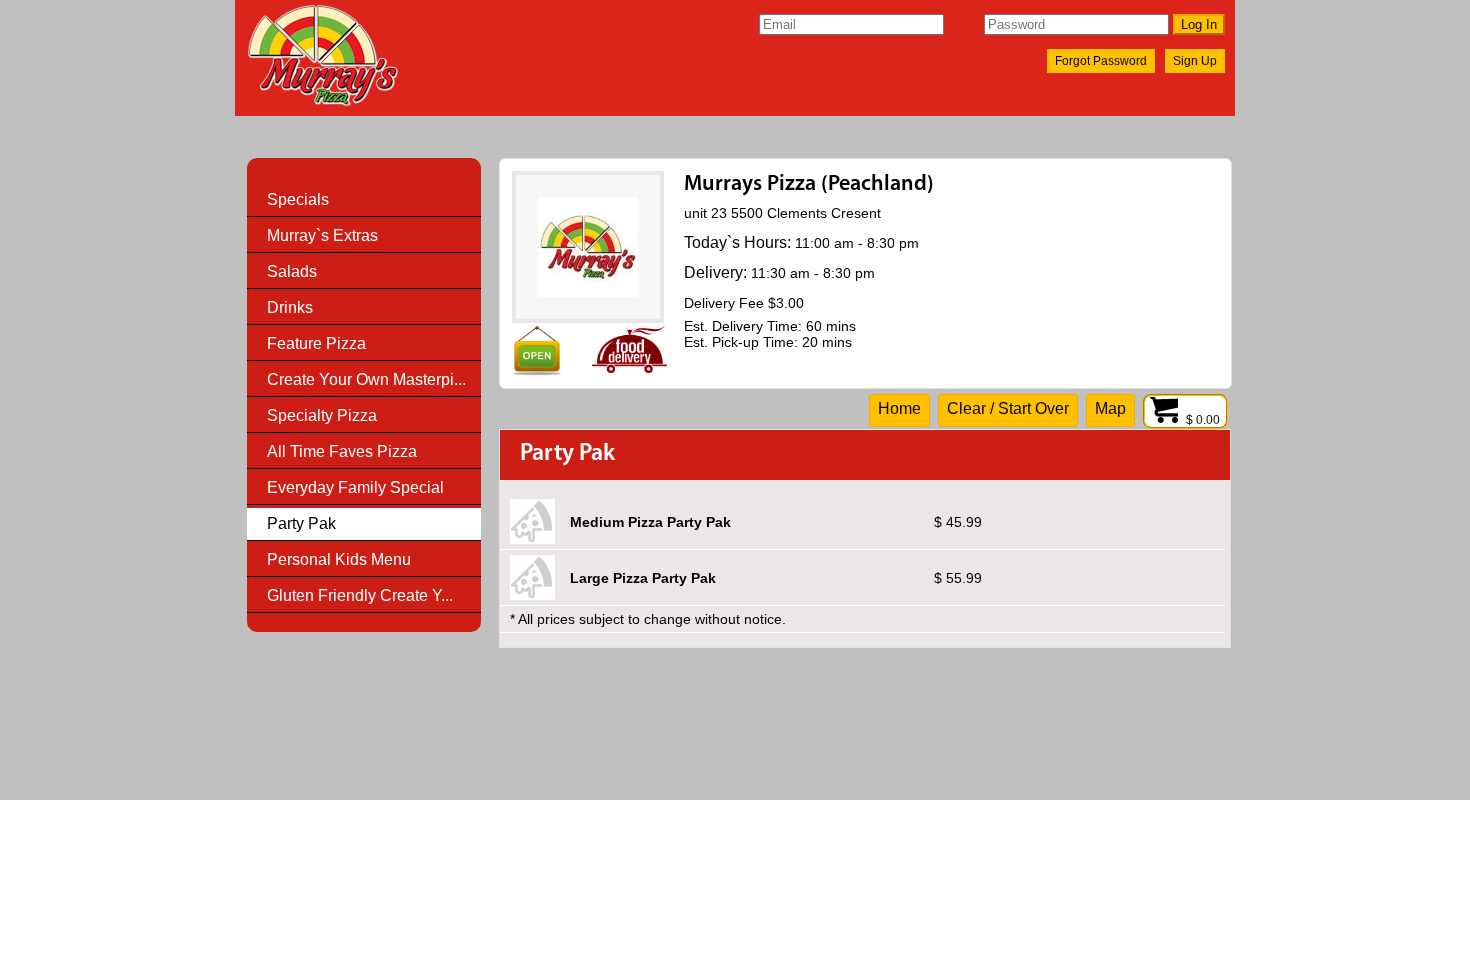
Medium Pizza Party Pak (650, 522)
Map (1110, 408)
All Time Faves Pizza (342, 451)
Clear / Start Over (1008, 408)
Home (899, 408)
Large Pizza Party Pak (643, 578)
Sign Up (1195, 61)
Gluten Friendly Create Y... (360, 595)
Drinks (290, 307)
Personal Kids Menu (339, 559)
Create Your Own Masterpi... (366, 379)
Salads (292, 271)
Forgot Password (1101, 61)
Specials (298, 199)
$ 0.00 (1204, 420)
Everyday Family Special (355, 487)
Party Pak (301, 523)
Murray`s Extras (322, 235)
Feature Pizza (316, 343)
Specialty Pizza (322, 415)
